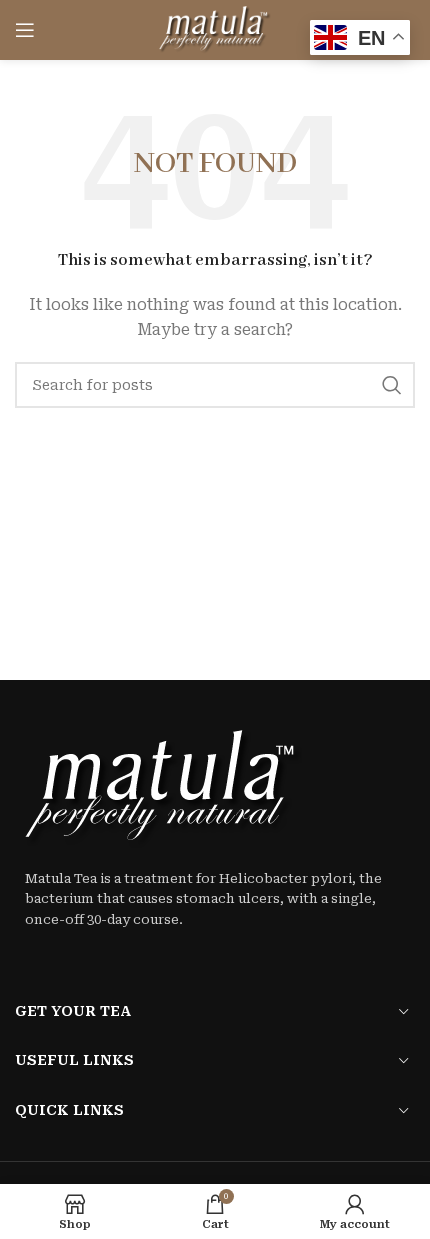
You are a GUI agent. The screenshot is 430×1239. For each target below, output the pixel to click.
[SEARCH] (392, 385)
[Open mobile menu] (25, 30)
